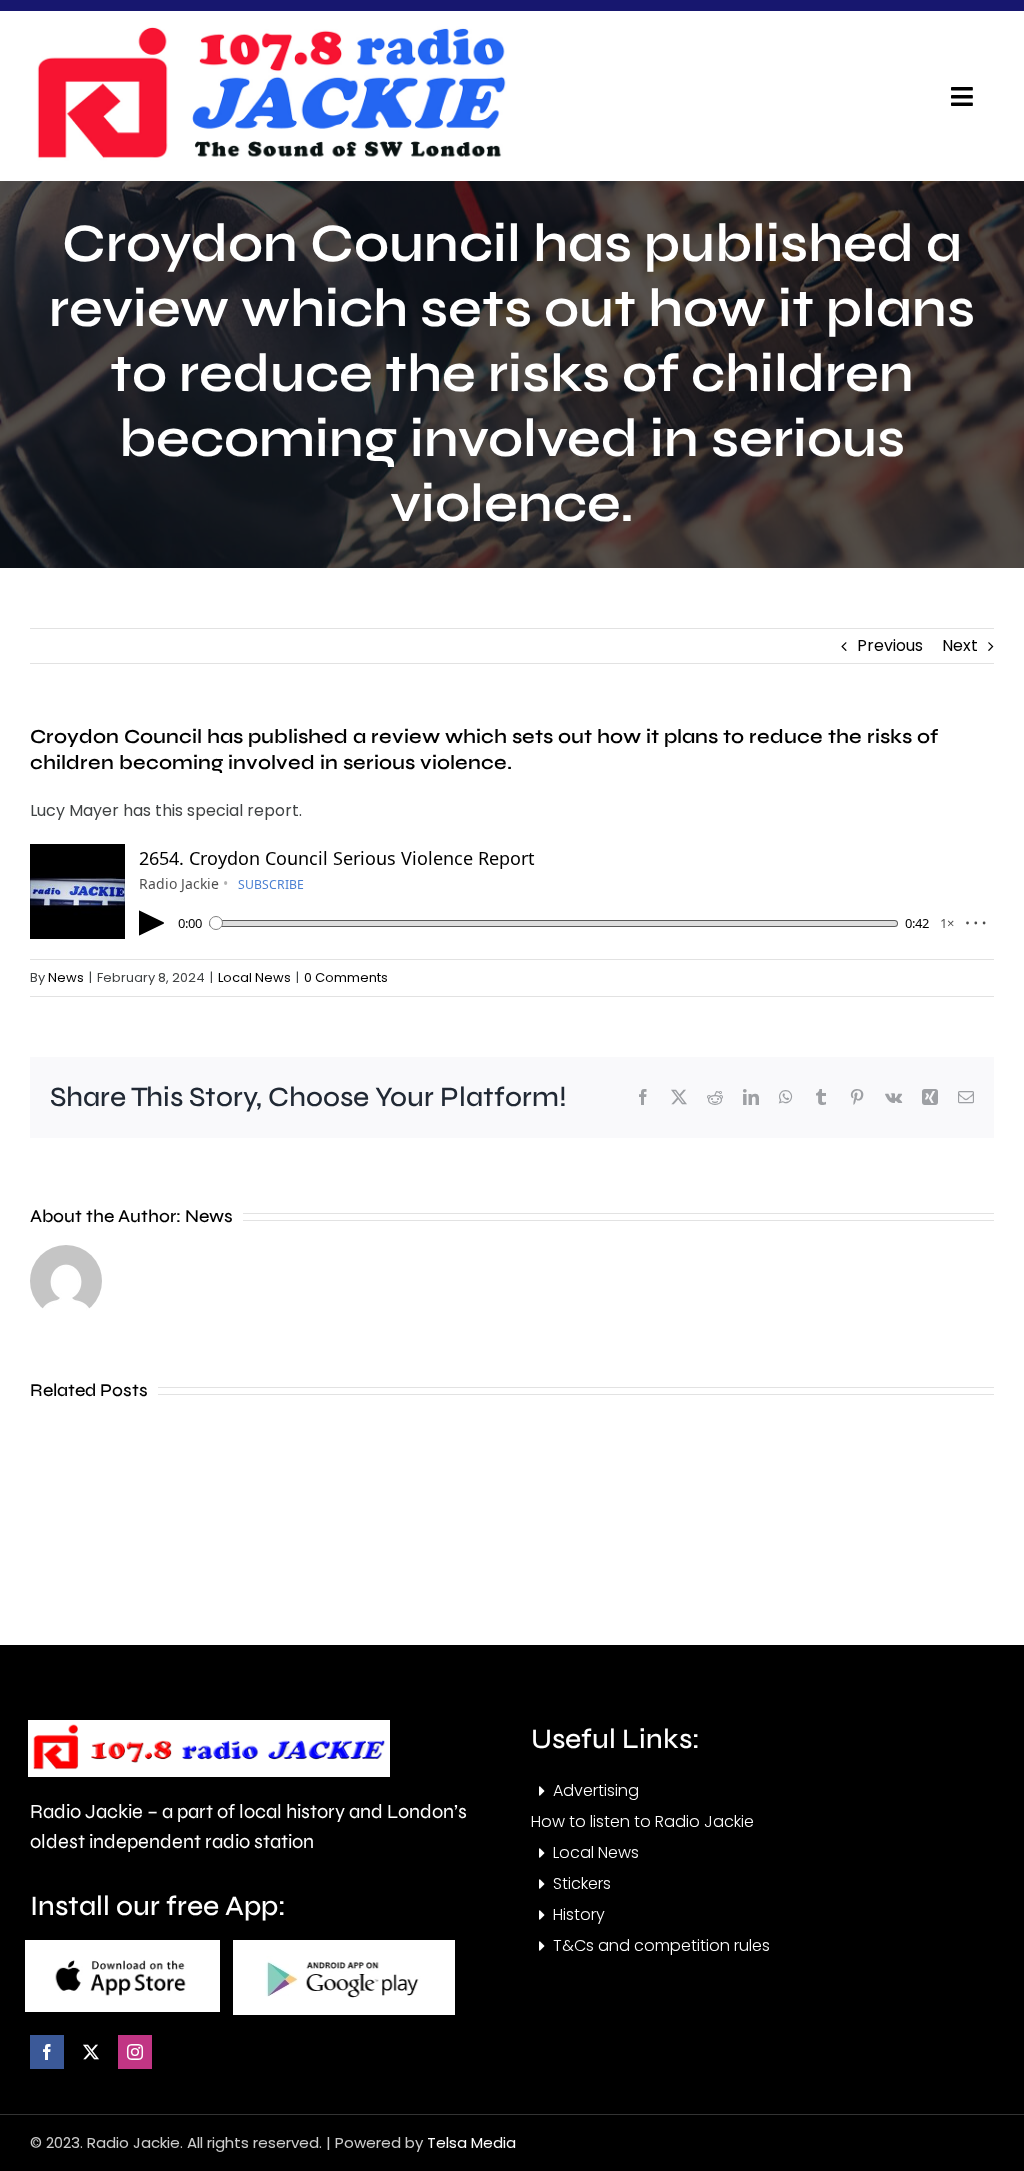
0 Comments (346, 977)
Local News (254, 977)
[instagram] (135, 2052)
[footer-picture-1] (122, 1947)
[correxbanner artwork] (270, 33)
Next (960, 645)
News (66, 977)
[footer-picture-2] (344, 1947)
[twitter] (91, 2052)
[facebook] (47, 2052)
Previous (890, 645)
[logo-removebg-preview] (209, 1727)
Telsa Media (471, 2142)
